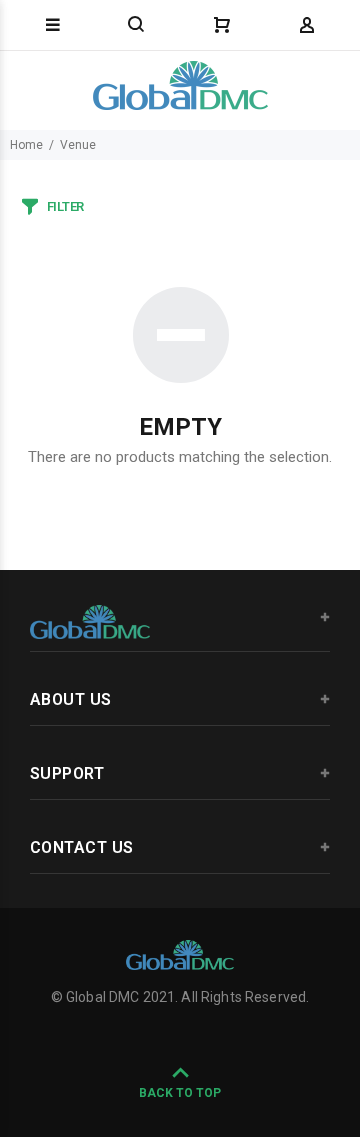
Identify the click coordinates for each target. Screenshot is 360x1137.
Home (26, 145)
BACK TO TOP (180, 1093)
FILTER (65, 206)
